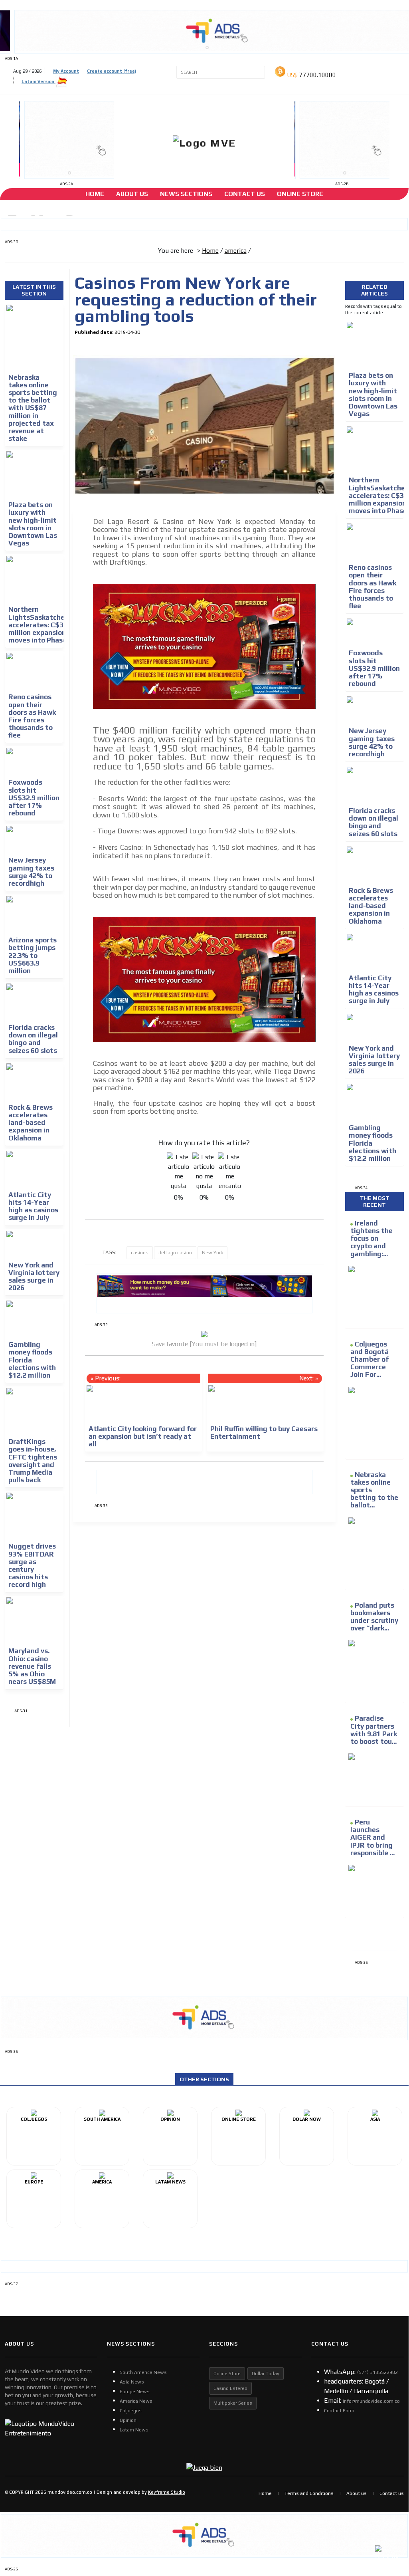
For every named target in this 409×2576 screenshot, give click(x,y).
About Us (132, 194)
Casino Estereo (230, 2388)
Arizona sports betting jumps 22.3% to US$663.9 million (33, 955)
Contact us (392, 2493)
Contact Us (245, 194)
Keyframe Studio (167, 2492)
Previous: (108, 1378)
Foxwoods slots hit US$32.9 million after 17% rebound (34, 798)
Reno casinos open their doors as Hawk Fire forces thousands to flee (32, 716)
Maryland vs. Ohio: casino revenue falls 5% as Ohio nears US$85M (32, 1666)
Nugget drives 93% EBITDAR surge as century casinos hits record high (32, 1565)
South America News (143, 2372)
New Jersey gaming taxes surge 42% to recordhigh (31, 872)
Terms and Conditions (309, 2493)
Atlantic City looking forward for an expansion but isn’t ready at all (143, 1436)
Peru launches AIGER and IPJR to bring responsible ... (372, 1837)
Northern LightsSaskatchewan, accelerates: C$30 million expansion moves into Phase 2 (44, 625)
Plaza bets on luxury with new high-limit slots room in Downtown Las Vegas (33, 524)
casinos (140, 1253)
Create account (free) (112, 71)
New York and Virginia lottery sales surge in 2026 (34, 1277)
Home (95, 194)
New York (212, 1253)
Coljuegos (131, 2411)
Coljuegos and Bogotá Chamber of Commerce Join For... (369, 1359)
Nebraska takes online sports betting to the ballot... (374, 1490)
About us (357, 2493)
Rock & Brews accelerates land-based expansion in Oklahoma (31, 1123)
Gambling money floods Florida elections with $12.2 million (32, 1360)
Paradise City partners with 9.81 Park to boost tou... (374, 1730)
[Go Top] (388, 2505)
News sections (186, 194)
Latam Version (39, 81)
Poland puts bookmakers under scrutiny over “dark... (374, 1617)
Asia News (132, 2382)
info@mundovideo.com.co (371, 2401)
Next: (306, 1378)
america (236, 251)
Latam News (134, 2430)
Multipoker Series (233, 2403)
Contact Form (339, 2411)
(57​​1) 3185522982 (377, 2372)
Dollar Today (266, 2374)
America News (136, 2401)
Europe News (135, 2392)
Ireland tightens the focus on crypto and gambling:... (371, 1238)
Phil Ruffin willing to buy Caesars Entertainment (264, 1433)
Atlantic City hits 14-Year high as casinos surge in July (33, 1206)
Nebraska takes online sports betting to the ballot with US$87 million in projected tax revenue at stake (33, 408)
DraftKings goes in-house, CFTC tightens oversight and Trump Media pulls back (33, 1461)
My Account (66, 71)
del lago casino (175, 1253)
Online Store (300, 194)
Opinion (128, 2420)
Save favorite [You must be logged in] (204, 1344)
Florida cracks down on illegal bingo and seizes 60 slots (33, 1039)
